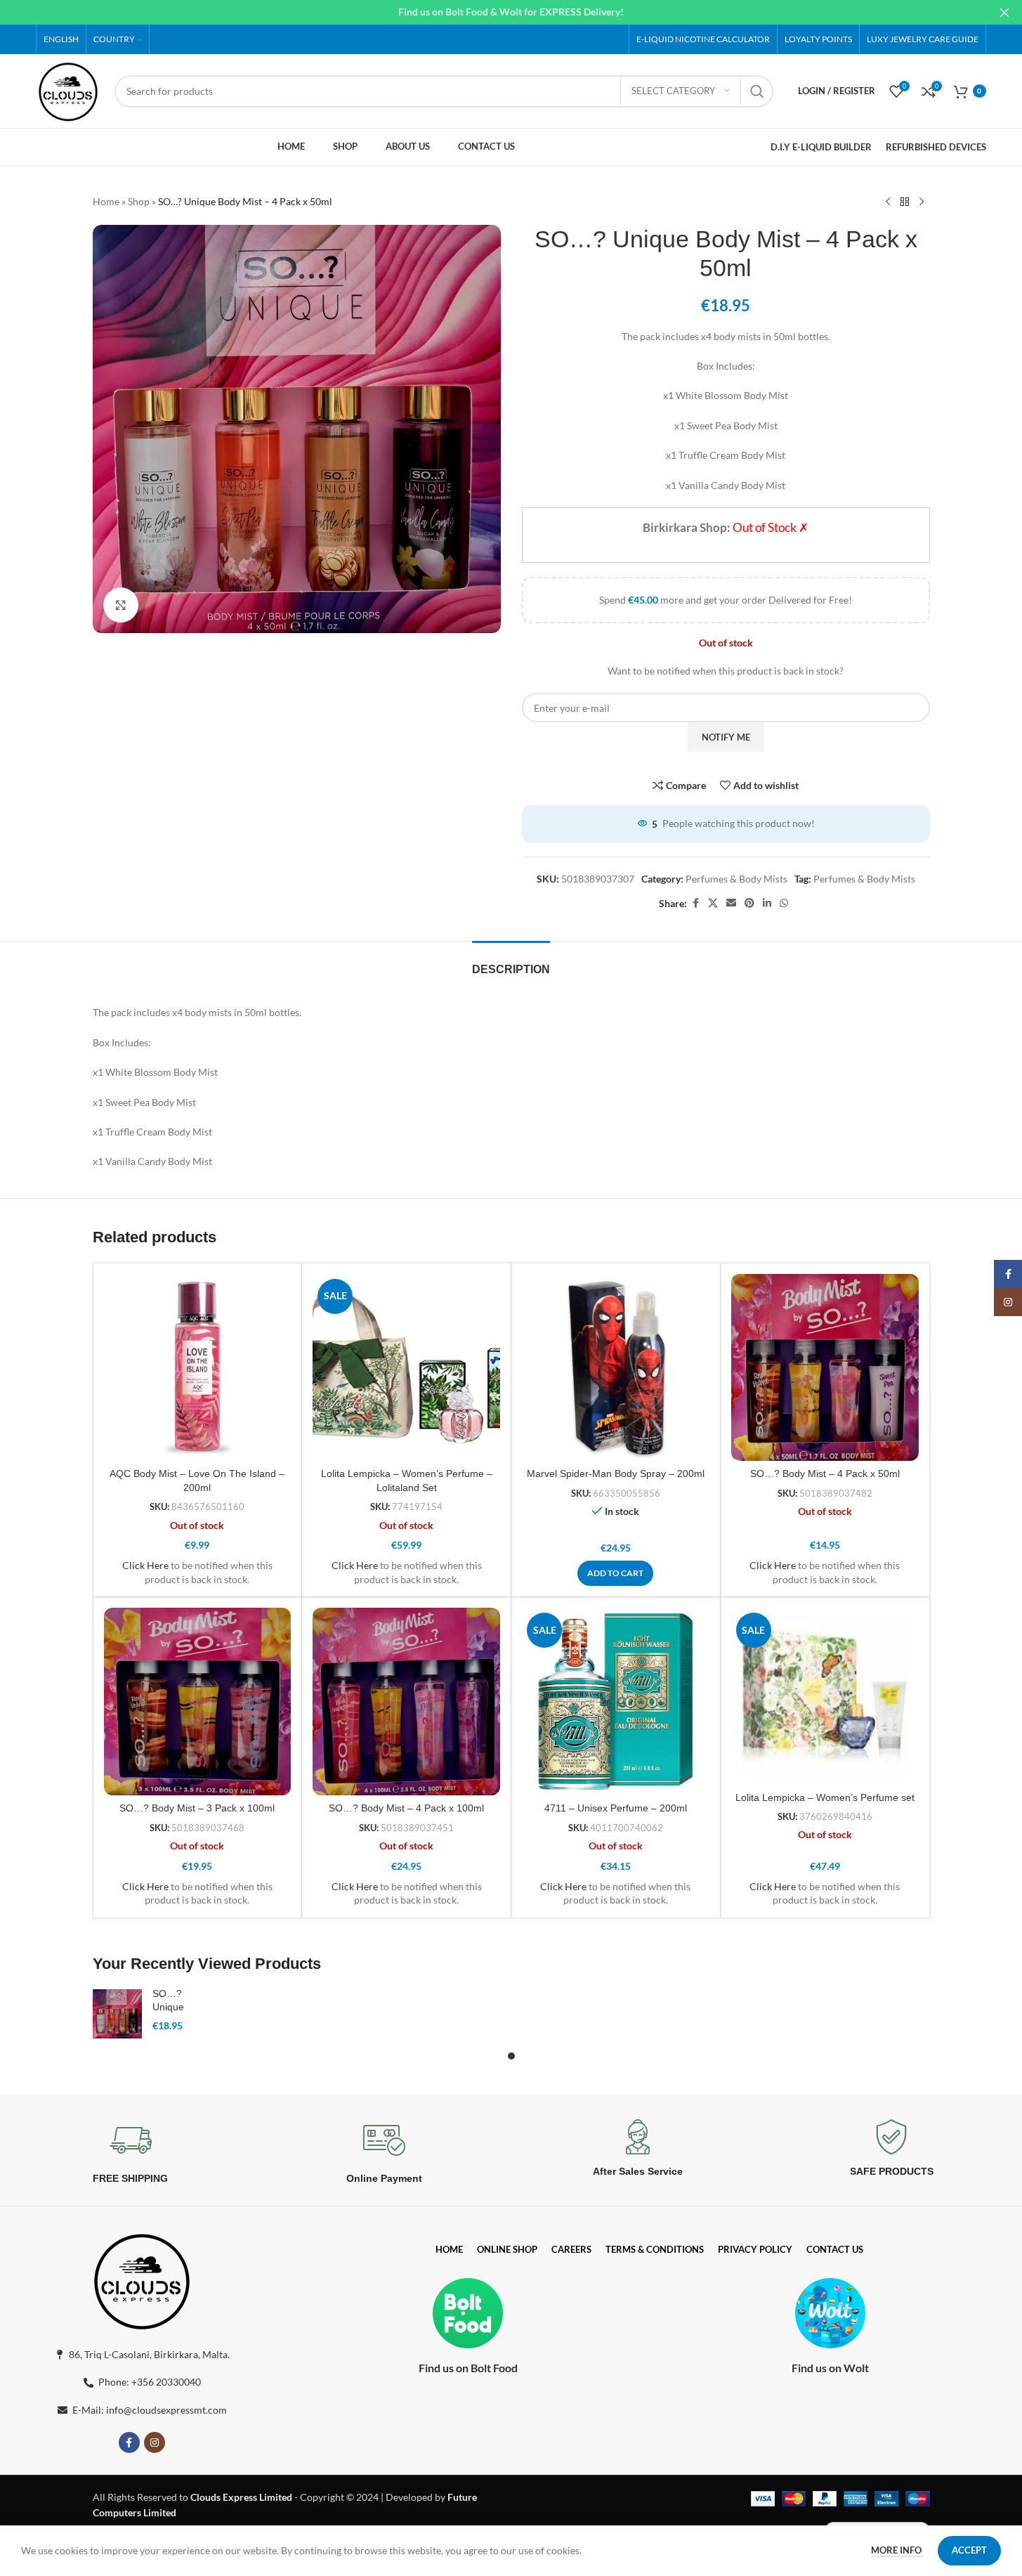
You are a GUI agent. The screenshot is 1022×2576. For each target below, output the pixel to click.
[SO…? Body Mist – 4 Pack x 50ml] (825, 1368)
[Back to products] (905, 202)
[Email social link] (731, 903)
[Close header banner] (1004, 12)
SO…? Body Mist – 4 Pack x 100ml (406, 1808)
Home (106, 201)
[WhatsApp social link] (784, 903)
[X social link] (713, 903)
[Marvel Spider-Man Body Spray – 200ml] (616, 1368)
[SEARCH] (757, 91)
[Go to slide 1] (511, 2056)
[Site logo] (68, 90)
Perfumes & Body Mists (736, 879)
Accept (969, 2550)
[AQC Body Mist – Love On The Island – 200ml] (198, 1368)
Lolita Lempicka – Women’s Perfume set (825, 1797)
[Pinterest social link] (749, 903)
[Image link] (142, 2278)
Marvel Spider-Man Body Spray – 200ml (616, 1474)
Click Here (145, 1565)
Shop (139, 201)
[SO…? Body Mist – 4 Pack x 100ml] (406, 1702)
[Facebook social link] (695, 903)
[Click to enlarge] (121, 605)
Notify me (726, 737)
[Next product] (922, 202)
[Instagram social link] (155, 2442)
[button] (615, 1573)
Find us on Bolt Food (468, 2368)
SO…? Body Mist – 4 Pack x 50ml (825, 1474)
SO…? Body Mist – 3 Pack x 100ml (197, 1808)
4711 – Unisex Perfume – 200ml (616, 1808)
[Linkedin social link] (767, 903)
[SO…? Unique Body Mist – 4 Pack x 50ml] (117, 2014)
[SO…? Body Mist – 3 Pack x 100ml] (198, 1702)
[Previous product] (888, 202)
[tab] (511, 962)
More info (897, 2550)
